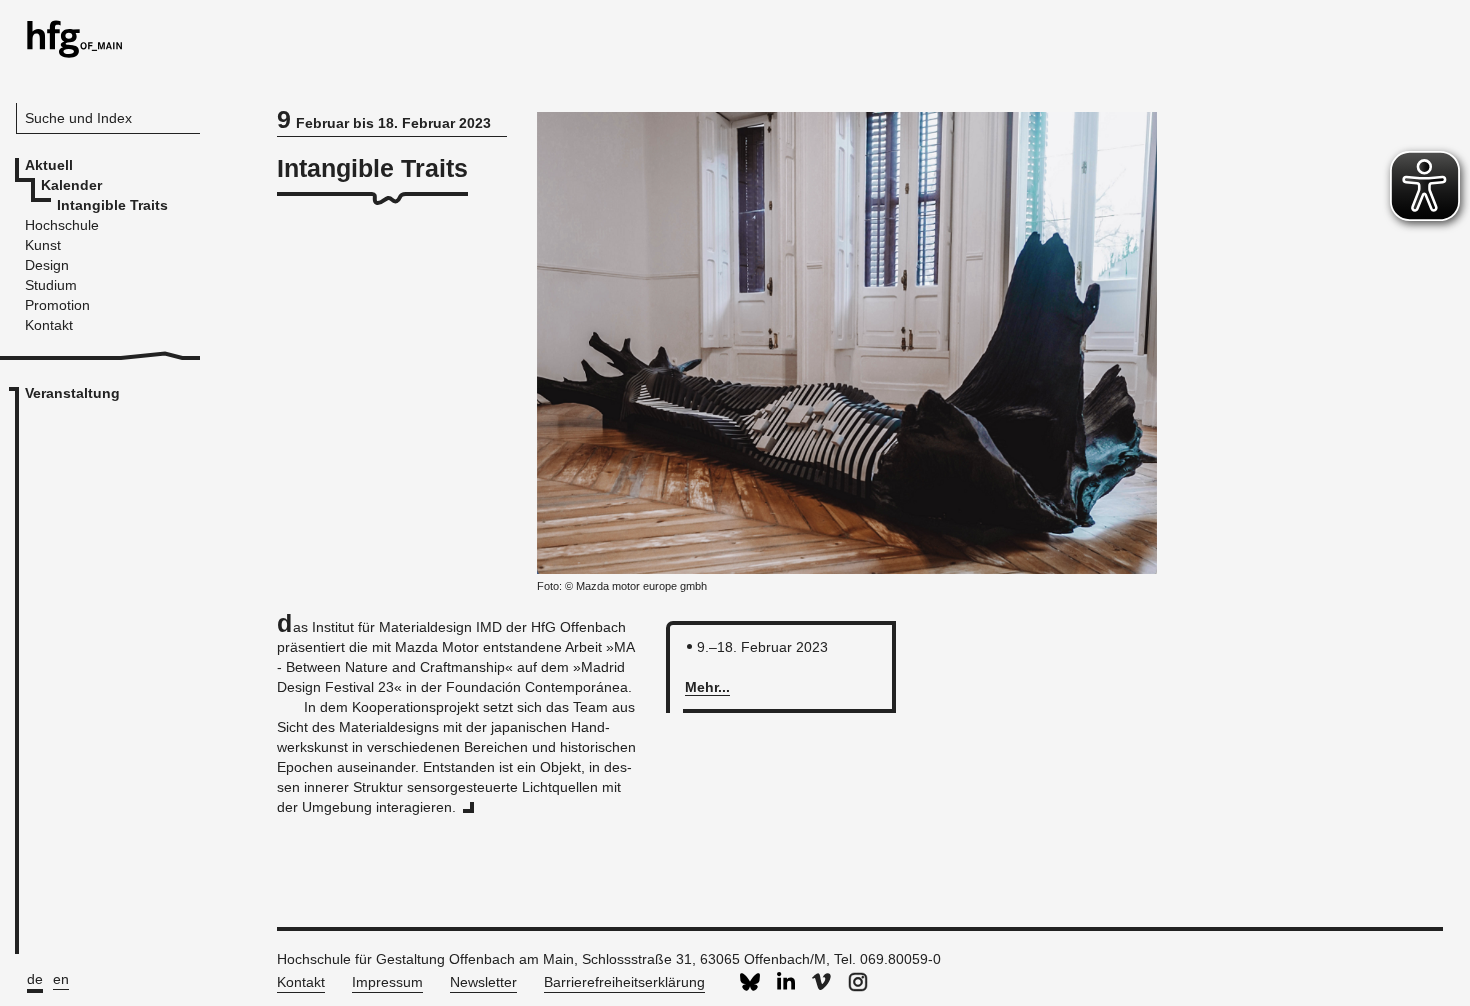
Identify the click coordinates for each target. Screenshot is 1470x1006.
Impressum (387, 982)
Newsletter (483, 982)
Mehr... (707, 687)
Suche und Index (78, 118)
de (35, 979)
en (61, 979)
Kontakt (301, 982)
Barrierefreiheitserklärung (624, 982)
